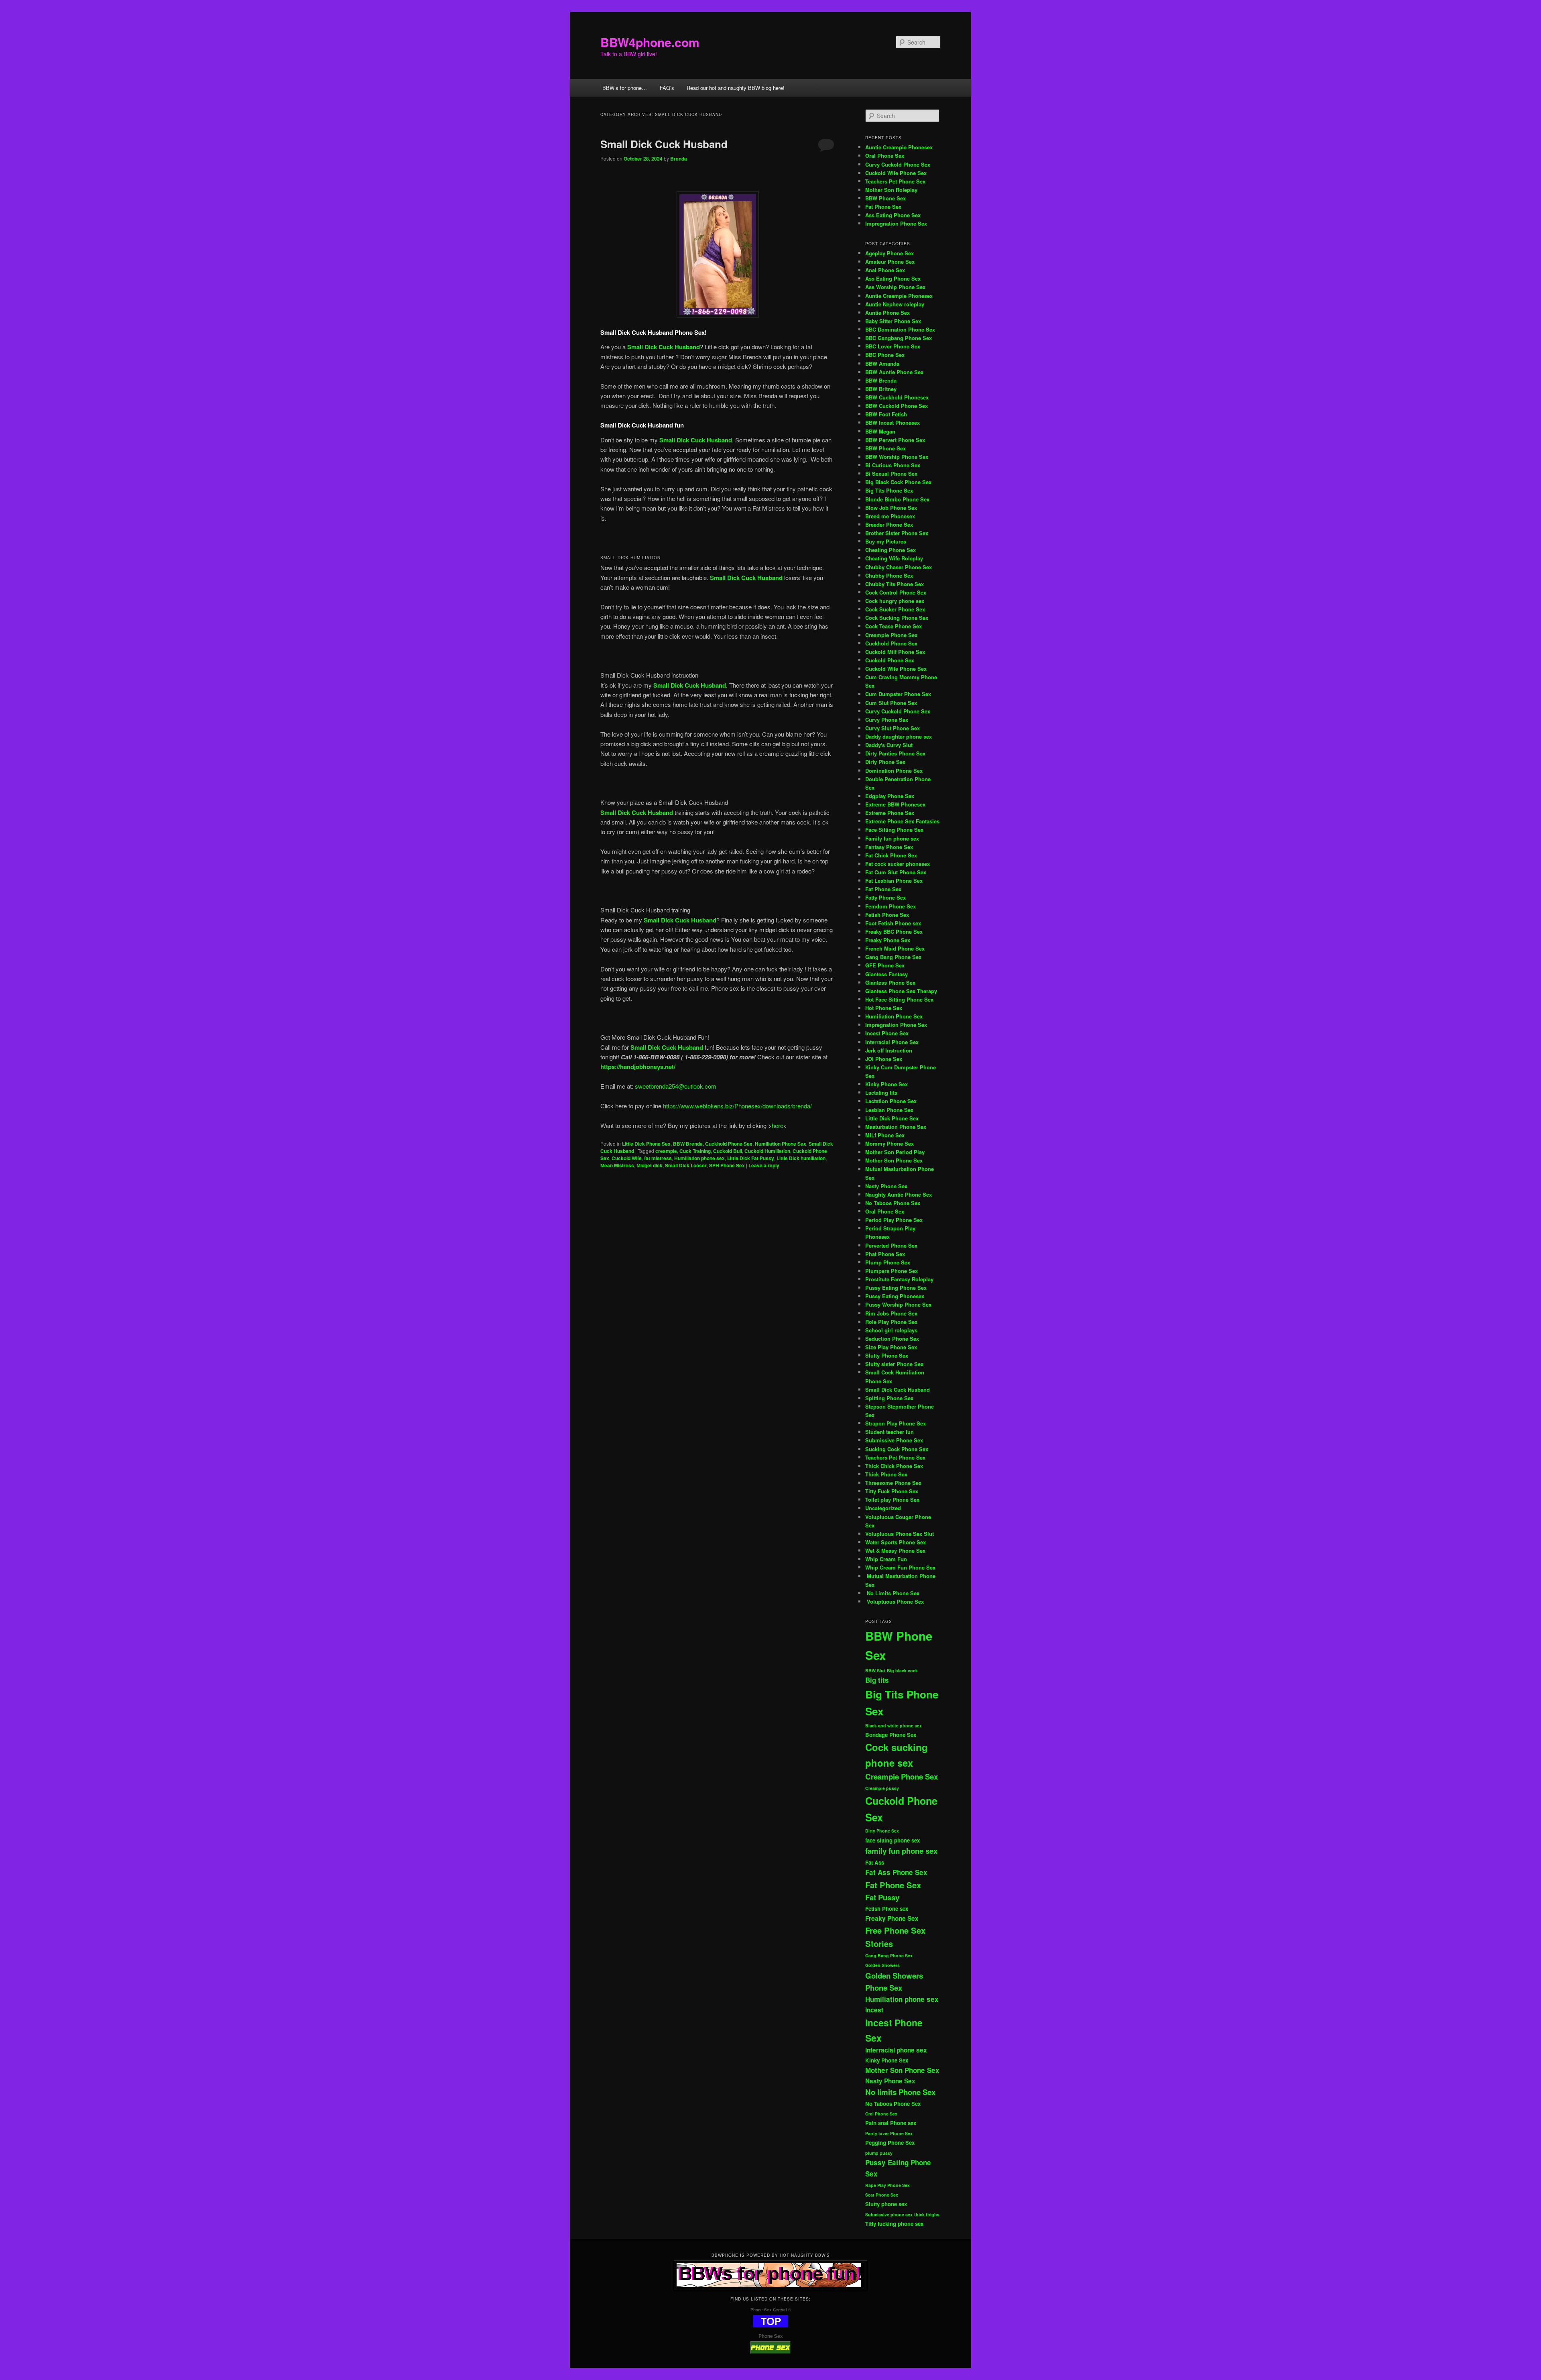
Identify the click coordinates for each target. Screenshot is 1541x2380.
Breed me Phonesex (890, 516)
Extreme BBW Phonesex (895, 804)
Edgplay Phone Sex (890, 796)
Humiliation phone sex (699, 1158)
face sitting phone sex (892, 1840)
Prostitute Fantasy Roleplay (899, 1279)
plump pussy (879, 2153)
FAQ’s (667, 88)
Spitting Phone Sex (889, 1398)
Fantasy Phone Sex (889, 847)
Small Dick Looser (686, 1165)
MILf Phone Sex (885, 1135)
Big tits (877, 1680)
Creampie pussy (882, 1788)
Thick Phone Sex (886, 1474)
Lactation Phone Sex (891, 1101)
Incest (874, 2010)
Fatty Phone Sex (885, 897)
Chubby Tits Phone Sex (895, 584)
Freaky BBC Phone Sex (894, 931)
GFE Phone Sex (885, 965)
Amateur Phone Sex (890, 262)
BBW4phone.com (650, 42)
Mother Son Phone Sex (894, 1160)
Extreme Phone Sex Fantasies (902, 821)
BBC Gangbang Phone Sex (899, 338)
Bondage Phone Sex (891, 1735)
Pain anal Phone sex (891, 2123)
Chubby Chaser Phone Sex (899, 567)
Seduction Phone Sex (892, 1339)
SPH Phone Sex (727, 1165)
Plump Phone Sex (888, 1262)
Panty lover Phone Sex (889, 2133)
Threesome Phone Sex (893, 1483)
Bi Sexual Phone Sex (891, 473)
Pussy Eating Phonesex (895, 1296)
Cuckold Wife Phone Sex (896, 173)
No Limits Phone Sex (892, 1593)
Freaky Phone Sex (888, 940)
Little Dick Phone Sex (646, 1144)
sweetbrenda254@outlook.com (676, 1086)
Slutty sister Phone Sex (894, 1364)
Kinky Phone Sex (886, 1084)
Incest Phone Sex (887, 1033)
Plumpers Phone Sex (891, 1271)
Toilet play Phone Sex (892, 1499)
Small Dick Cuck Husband (664, 144)
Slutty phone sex (886, 2204)
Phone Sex (771, 2336)
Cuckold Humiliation (767, 1151)
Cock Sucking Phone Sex (897, 618)
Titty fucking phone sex (894, 2224)
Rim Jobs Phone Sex (891, 1313)
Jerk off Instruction (889, 1050)
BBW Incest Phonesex (892, 422)
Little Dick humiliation (801, 1158)
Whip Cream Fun (886, 1559)
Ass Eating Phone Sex (893, 215)
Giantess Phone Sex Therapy (901, 991)
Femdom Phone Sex (890, 906)
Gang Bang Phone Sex (893, 957)
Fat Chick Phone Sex (891, 855)
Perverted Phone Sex (891, 1245)
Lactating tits (881, 1092)
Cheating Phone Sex (890, 550)
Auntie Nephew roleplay (895, 304)
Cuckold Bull (728, 1151)
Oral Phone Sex (885, 156)
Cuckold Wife (627, 1158)
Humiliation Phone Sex (781, 1144)
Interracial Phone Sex (892, 1042)
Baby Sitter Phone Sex (893, 321)
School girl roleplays (891, 1330)
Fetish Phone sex (887, 1909)
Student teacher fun (889, 1432)
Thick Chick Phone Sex (894, 1466)
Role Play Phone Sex (891, 1322)
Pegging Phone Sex (890, 2143)
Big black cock (902, 1670)
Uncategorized (883, 1508)
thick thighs (927, 2214)
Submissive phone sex (889, 2214)
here (778, 1125)
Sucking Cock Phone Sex (897, 1449)
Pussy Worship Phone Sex (898, 1304)
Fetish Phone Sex (887, 915)
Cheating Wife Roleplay (894, 558)
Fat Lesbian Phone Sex (894, 881)
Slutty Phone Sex (887, 1355)
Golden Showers (882, 1965)
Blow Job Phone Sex (891, 508)
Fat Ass (875, 1862)
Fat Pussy (882, 1897)
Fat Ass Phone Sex (896, 1872)
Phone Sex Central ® (771, 2310)
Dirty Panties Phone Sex (895, 753)
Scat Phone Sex (882, 2195)
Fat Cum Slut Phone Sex (896, 872)
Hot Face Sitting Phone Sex (899, 999)
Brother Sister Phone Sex (897, 533)
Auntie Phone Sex (887, 313)
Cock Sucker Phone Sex (895, 609)
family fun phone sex (901, 1851)
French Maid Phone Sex (895, 948)
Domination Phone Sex (894, 771)
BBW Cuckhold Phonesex (897, 397)
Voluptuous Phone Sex (895, 1601)
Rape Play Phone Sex (887, 2185)
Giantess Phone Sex (890, 982)
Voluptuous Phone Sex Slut (900, 1534)
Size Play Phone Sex (891, 1347)
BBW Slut (875, 1670)
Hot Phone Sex (884, 1008)
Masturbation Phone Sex (896, 1127)
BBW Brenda (688, 1144)
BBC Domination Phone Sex (900, 329)
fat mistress (658, 1158)
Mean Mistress (617, 1165)
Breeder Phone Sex (889, 524)
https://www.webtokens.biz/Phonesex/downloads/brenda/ (737, 1106)
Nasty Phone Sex (886, 1186)
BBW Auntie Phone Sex (894, 372)
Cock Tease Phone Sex (893, 626)
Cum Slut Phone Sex (891, 703)
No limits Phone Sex (900, 2092)
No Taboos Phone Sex (893, 1203)
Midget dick (650, 1165)
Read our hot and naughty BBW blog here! (736, 88)
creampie (666, 1151)
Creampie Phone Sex (891, 635)
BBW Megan (880, 431)
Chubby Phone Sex (889, 575)
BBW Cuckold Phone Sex (897, 406)
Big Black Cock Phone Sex (898, 482)
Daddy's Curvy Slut (889, 745)
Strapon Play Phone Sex (896, 1423)
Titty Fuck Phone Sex (892, 1491)
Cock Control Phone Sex (897, 592)
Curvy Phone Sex (887, 720)
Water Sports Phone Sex (896, 1542)
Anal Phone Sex (885, 270)
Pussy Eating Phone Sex (896, 1288)
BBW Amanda (882, 363)
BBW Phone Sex (885, 198)
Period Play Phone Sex (894, 1220)
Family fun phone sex (892, 838)
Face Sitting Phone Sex (894, 830)
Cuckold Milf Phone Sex (895, 652)
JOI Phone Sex (884, 1059)
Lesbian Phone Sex (889, 1110)
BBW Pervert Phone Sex (895, 440)
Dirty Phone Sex (885, 762)
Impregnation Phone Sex (896, 223)
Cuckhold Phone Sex (729, 1144)
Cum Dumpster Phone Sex (898, 694)
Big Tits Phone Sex (889, 490)
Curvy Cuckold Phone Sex (898, 164)
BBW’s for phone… (625, 88)
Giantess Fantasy (886, 974)
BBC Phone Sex (885, 355)
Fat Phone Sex (883, 207)
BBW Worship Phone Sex (897, 457)
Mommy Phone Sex (889, 1143)
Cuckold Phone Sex (890, 660)
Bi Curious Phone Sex (893, 465)
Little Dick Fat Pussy (751, 1158)
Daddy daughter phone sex (899, 736)
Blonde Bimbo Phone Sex (897, 499)
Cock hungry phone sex (895, 601)
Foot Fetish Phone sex (893, 923)
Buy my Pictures (886, 541)
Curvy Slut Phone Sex (892, 728)
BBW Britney (881, 389)
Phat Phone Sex (885, 1254)
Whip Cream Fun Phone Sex (900, 1567)
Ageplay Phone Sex (889, 253)
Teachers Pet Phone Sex (895, 181)
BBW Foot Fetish (886, 414)
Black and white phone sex (893, 1725)
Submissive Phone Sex (894, 1440)
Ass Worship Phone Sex (895, 287)
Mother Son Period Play (895, 1152)
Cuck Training (695, 1151)
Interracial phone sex (896, 2050)
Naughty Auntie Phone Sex (899, 1194)
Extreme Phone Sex (890, 813)
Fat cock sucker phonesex (898, 864)
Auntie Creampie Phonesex (899, 147)
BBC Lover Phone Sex (893, 346)
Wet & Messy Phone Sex (895, 1550)
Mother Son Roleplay (891, 190)
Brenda (679, 159)
